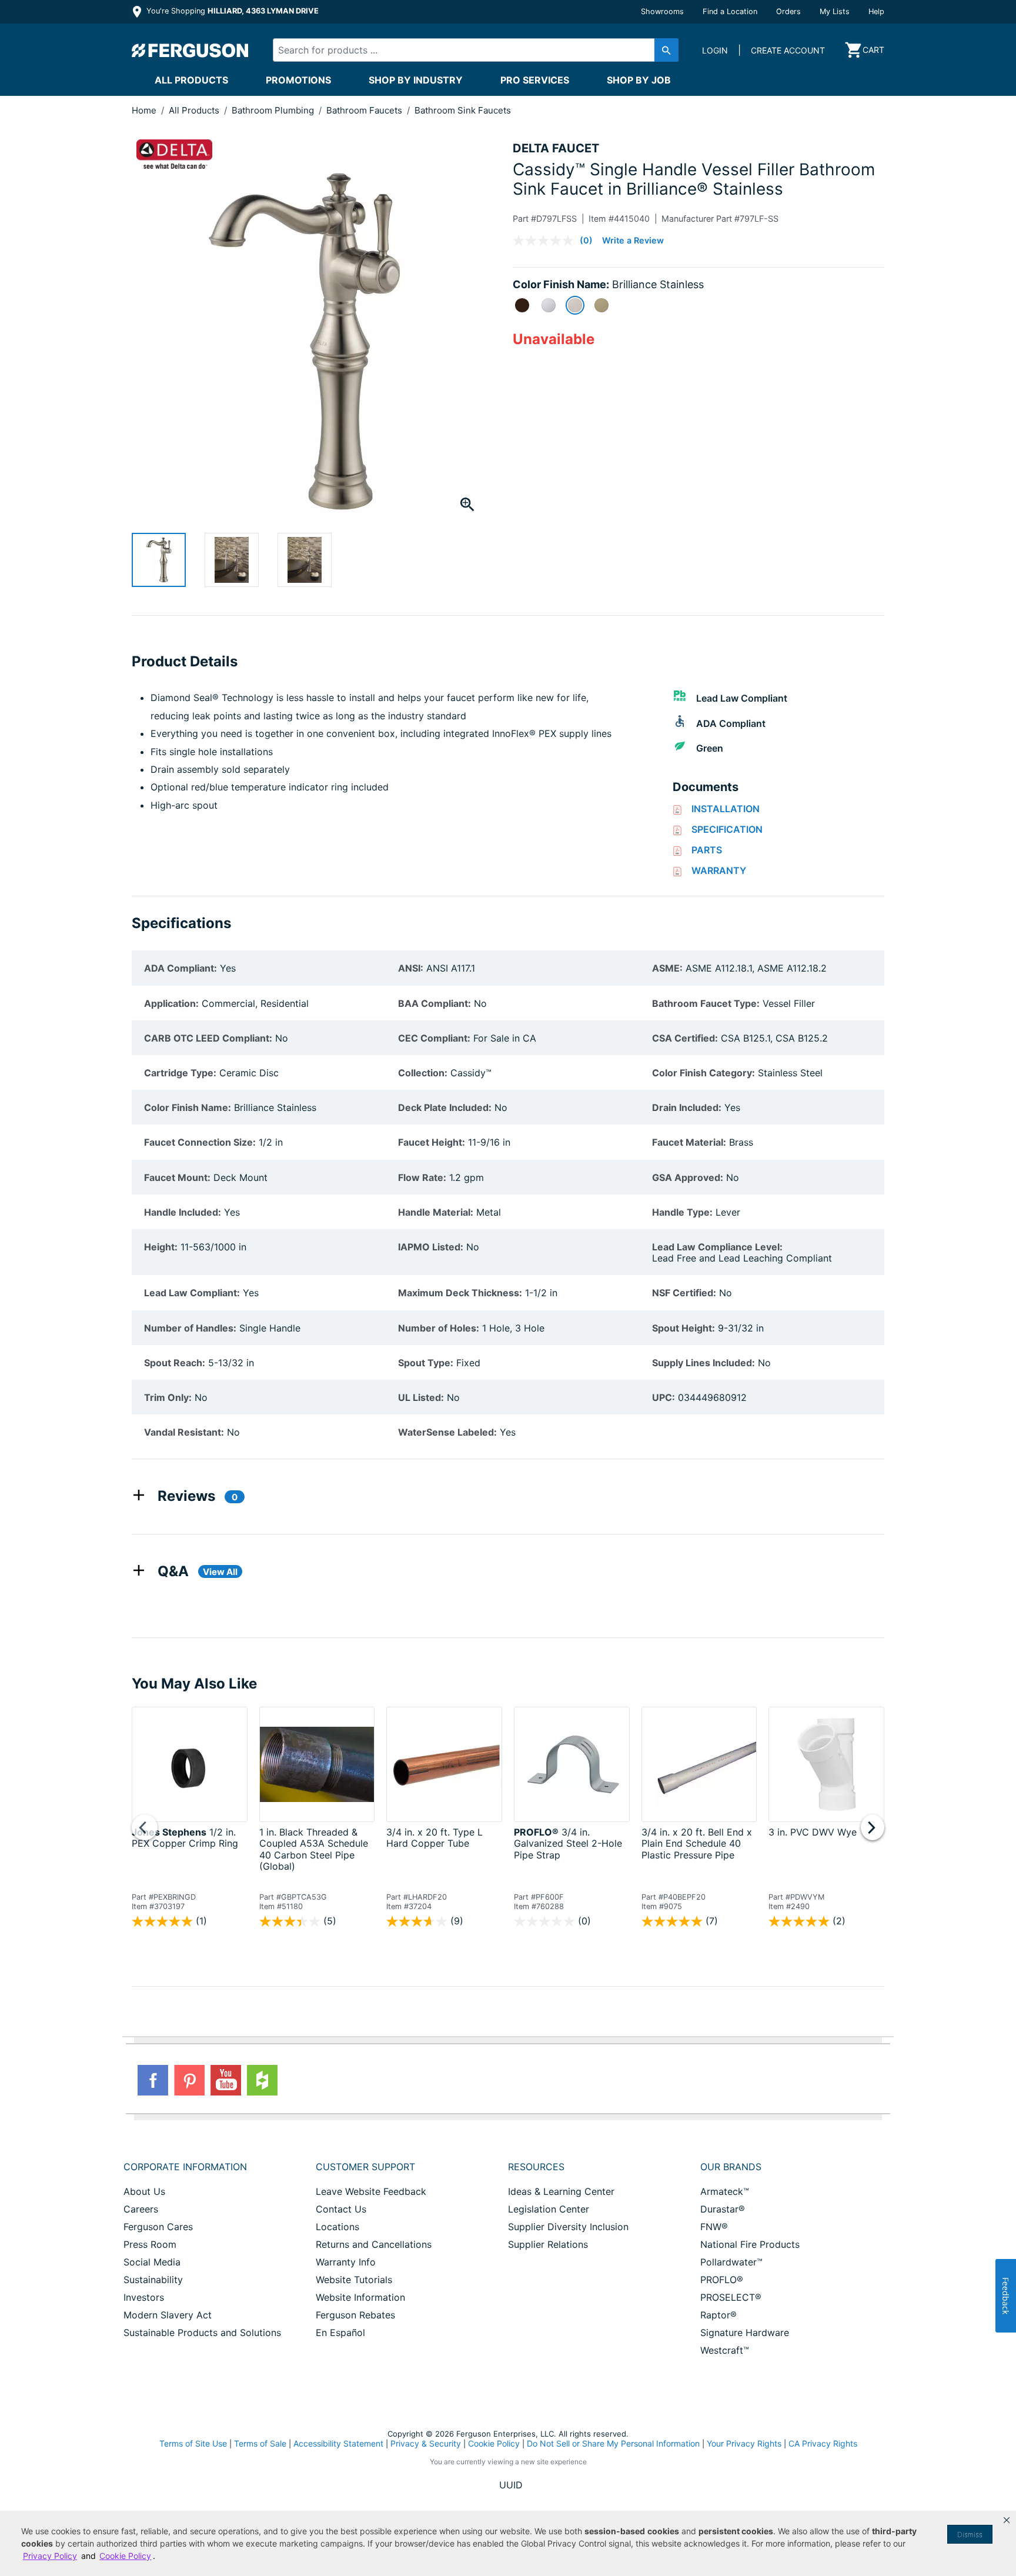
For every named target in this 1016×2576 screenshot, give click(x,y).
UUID (511, 2485)
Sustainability (153, 2280)
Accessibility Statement (338, 2443)
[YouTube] (226, 2080)
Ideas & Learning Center (561, 2191)
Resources (536, 2167)
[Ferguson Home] (190, 50)
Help (876, 11)
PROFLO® (722, 2280)
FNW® (714, 2227)
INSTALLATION (726, 809)
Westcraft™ (725, 2350)
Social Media (152, 2262)
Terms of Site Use (193, 2443)
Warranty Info (346, 2262)
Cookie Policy (494, 2443)
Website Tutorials (354, 2280)
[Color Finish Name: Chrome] (549, 305)
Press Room (150, 2244)
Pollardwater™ (731, 2262)
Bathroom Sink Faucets (463, 110)
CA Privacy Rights (823, 2443)
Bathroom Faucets (365, 110)
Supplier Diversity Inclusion (568, 2227)
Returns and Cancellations (374, 2244)
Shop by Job (639, 80)
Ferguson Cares (158, 2227)
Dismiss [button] (970, 2535)
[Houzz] (262, 2080)
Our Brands (731, 2167)
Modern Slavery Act (168, 2315)
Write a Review (633, 240)
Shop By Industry (416, 80)
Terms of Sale (260, 2443)
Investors (144, 2297)
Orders (788, 11)
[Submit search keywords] (666, 50)
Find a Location (730, 11)
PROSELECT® (731, 2297)
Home (144, 110)
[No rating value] (546, 241)
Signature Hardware (745, 2333)
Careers (141, 2209)
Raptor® (718, 2315)
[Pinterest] (189, 2080)
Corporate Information (185, 2167)
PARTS (707, 850)
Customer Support (365, 2167)
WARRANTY (719, 870)
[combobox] (466, 50)
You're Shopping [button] (231, 11)
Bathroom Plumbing (274, 110)
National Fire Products (750, 2244)
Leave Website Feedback (371, 2191)
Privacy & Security (426, 2443)
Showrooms (662, 11)
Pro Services (535, 80)
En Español (340, 2333)
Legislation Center (549, 2209)
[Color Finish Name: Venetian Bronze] (522, 305)
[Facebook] (153, 2080)
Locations (337, 2227)
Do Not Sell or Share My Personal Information (613, 2444)
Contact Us (341, 2209)
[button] (1007, 2520)
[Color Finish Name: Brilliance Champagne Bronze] (601, 305)
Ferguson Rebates (355, 2315)
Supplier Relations (548, 2244)
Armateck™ (725, 2191)
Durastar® (723, 2209)
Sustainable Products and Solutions (202, 2333)
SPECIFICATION (727, 829)
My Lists (835, 11)
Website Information (360, 2297)
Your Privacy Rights (744, 2443)
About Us (144, 2191)
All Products (191, 80)
